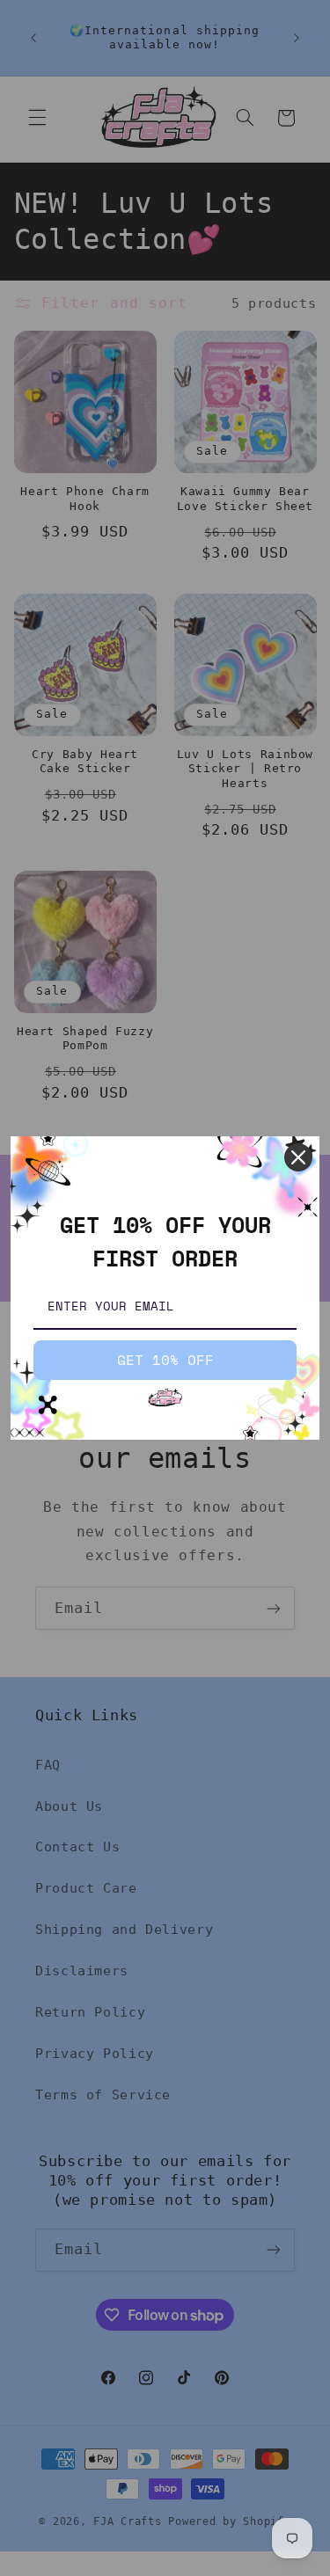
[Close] (298, 1157)
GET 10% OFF (165, 1360)
